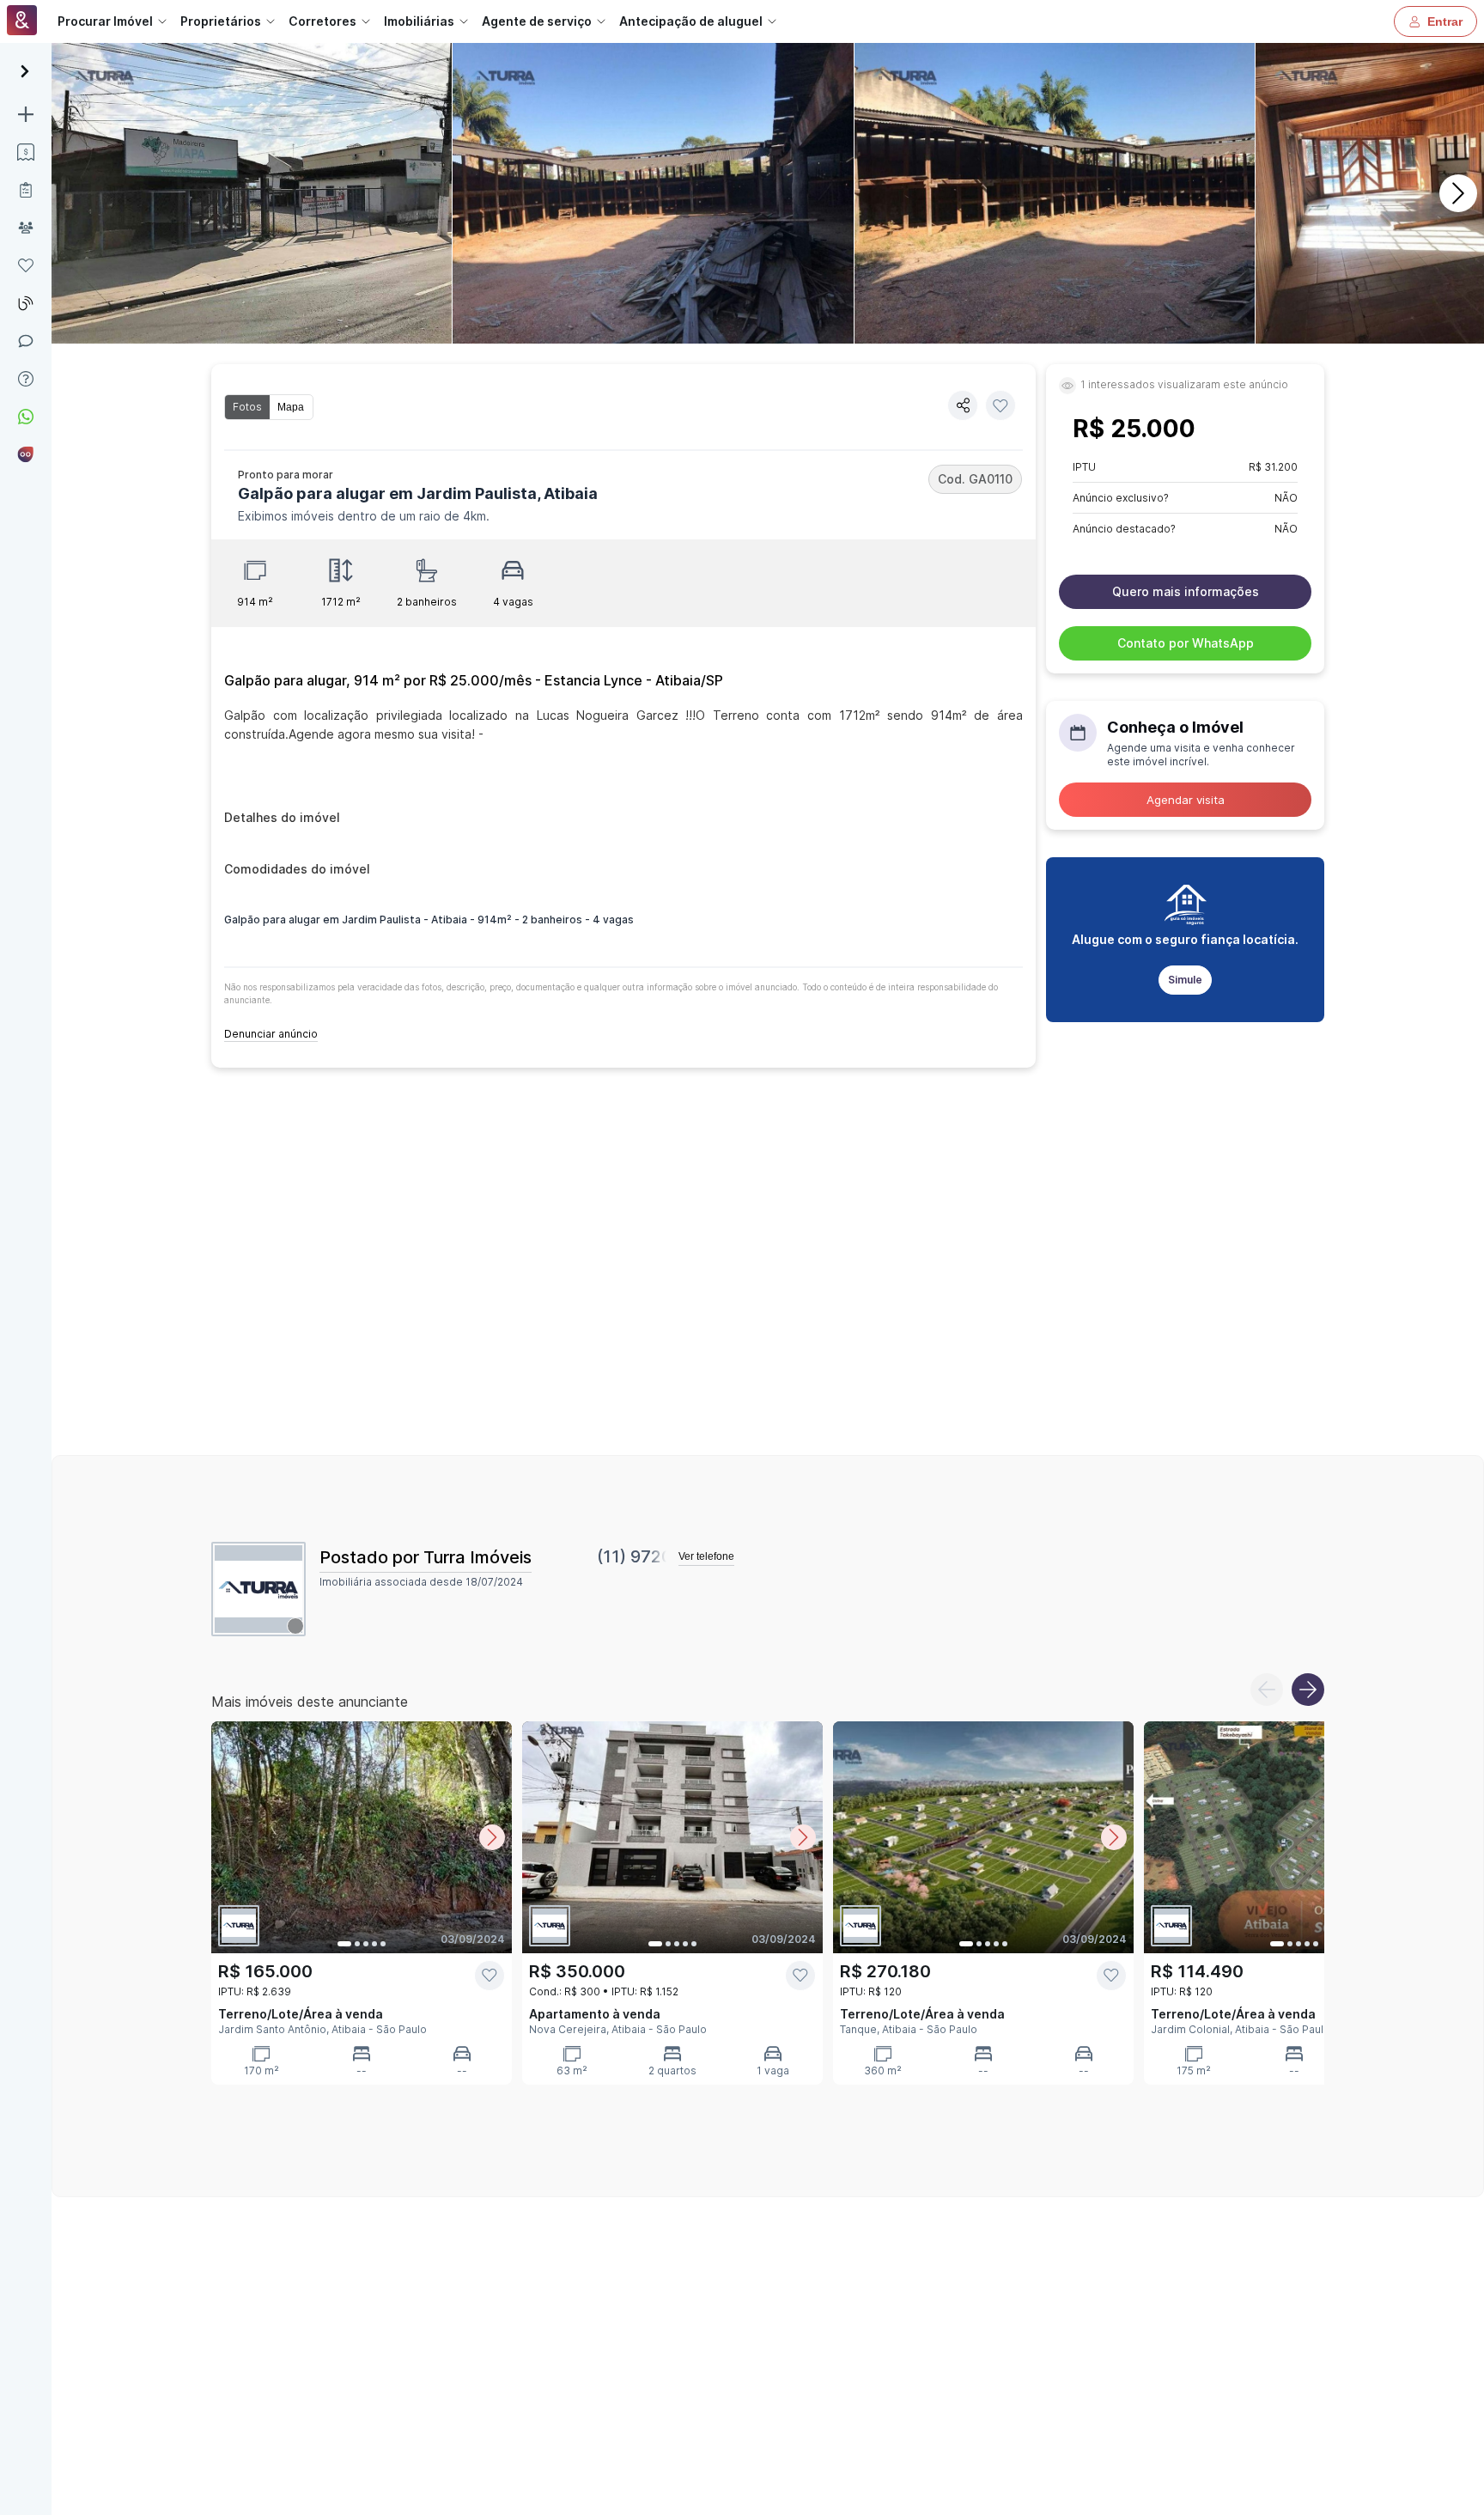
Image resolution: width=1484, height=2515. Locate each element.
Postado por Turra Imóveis (426, 1557)
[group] (269, 407)
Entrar (1445, 21)
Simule (1185, 980)
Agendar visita (1186, 800)
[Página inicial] (22, 22)
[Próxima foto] (492, 1837)
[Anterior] (1267, 1690)
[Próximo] (1458, 193)
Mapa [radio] (291, 407)
